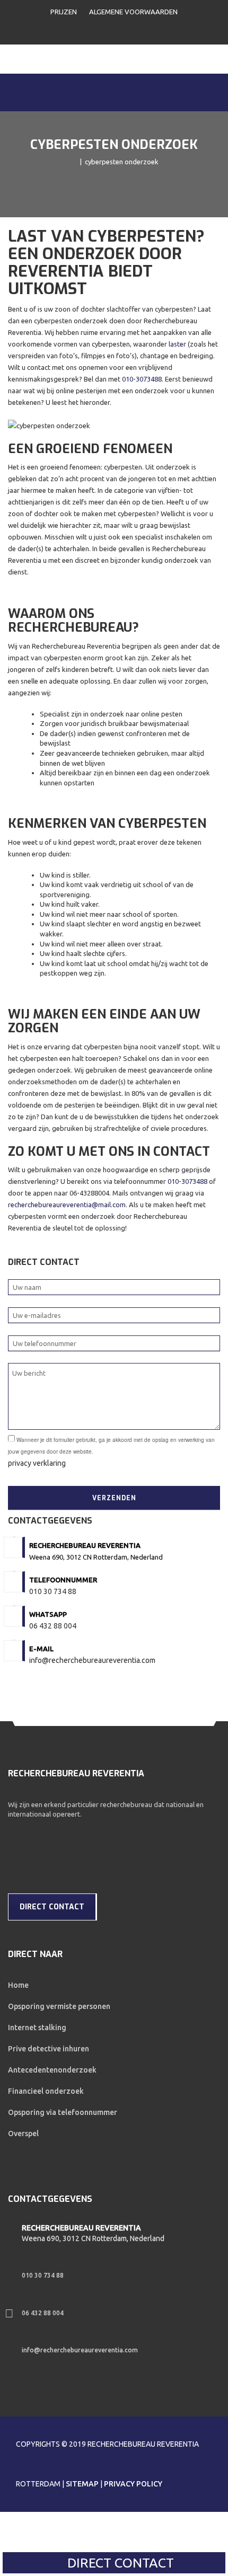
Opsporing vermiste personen (59, 2006)
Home (18, 1985)
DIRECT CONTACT (119, 2563)
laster (177, 344)
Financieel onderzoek (46, 2091)
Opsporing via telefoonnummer (63, 2112)
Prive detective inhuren (49, 2049)
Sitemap (82, 2484)
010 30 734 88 (53, 1591)
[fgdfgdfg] (11, 2233)
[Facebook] (16, 1828)
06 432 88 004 (53, 1626)
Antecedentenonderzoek (52, 2070)
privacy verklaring (37, 1463)
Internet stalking (37, 2028)
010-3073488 (142, 379)
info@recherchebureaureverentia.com (92, 1660)
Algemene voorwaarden (133, 12)
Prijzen (64, 12)
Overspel (23, 2134)
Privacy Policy (133, 2484)
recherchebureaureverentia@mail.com (67, 1205)
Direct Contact (52, 1907)
